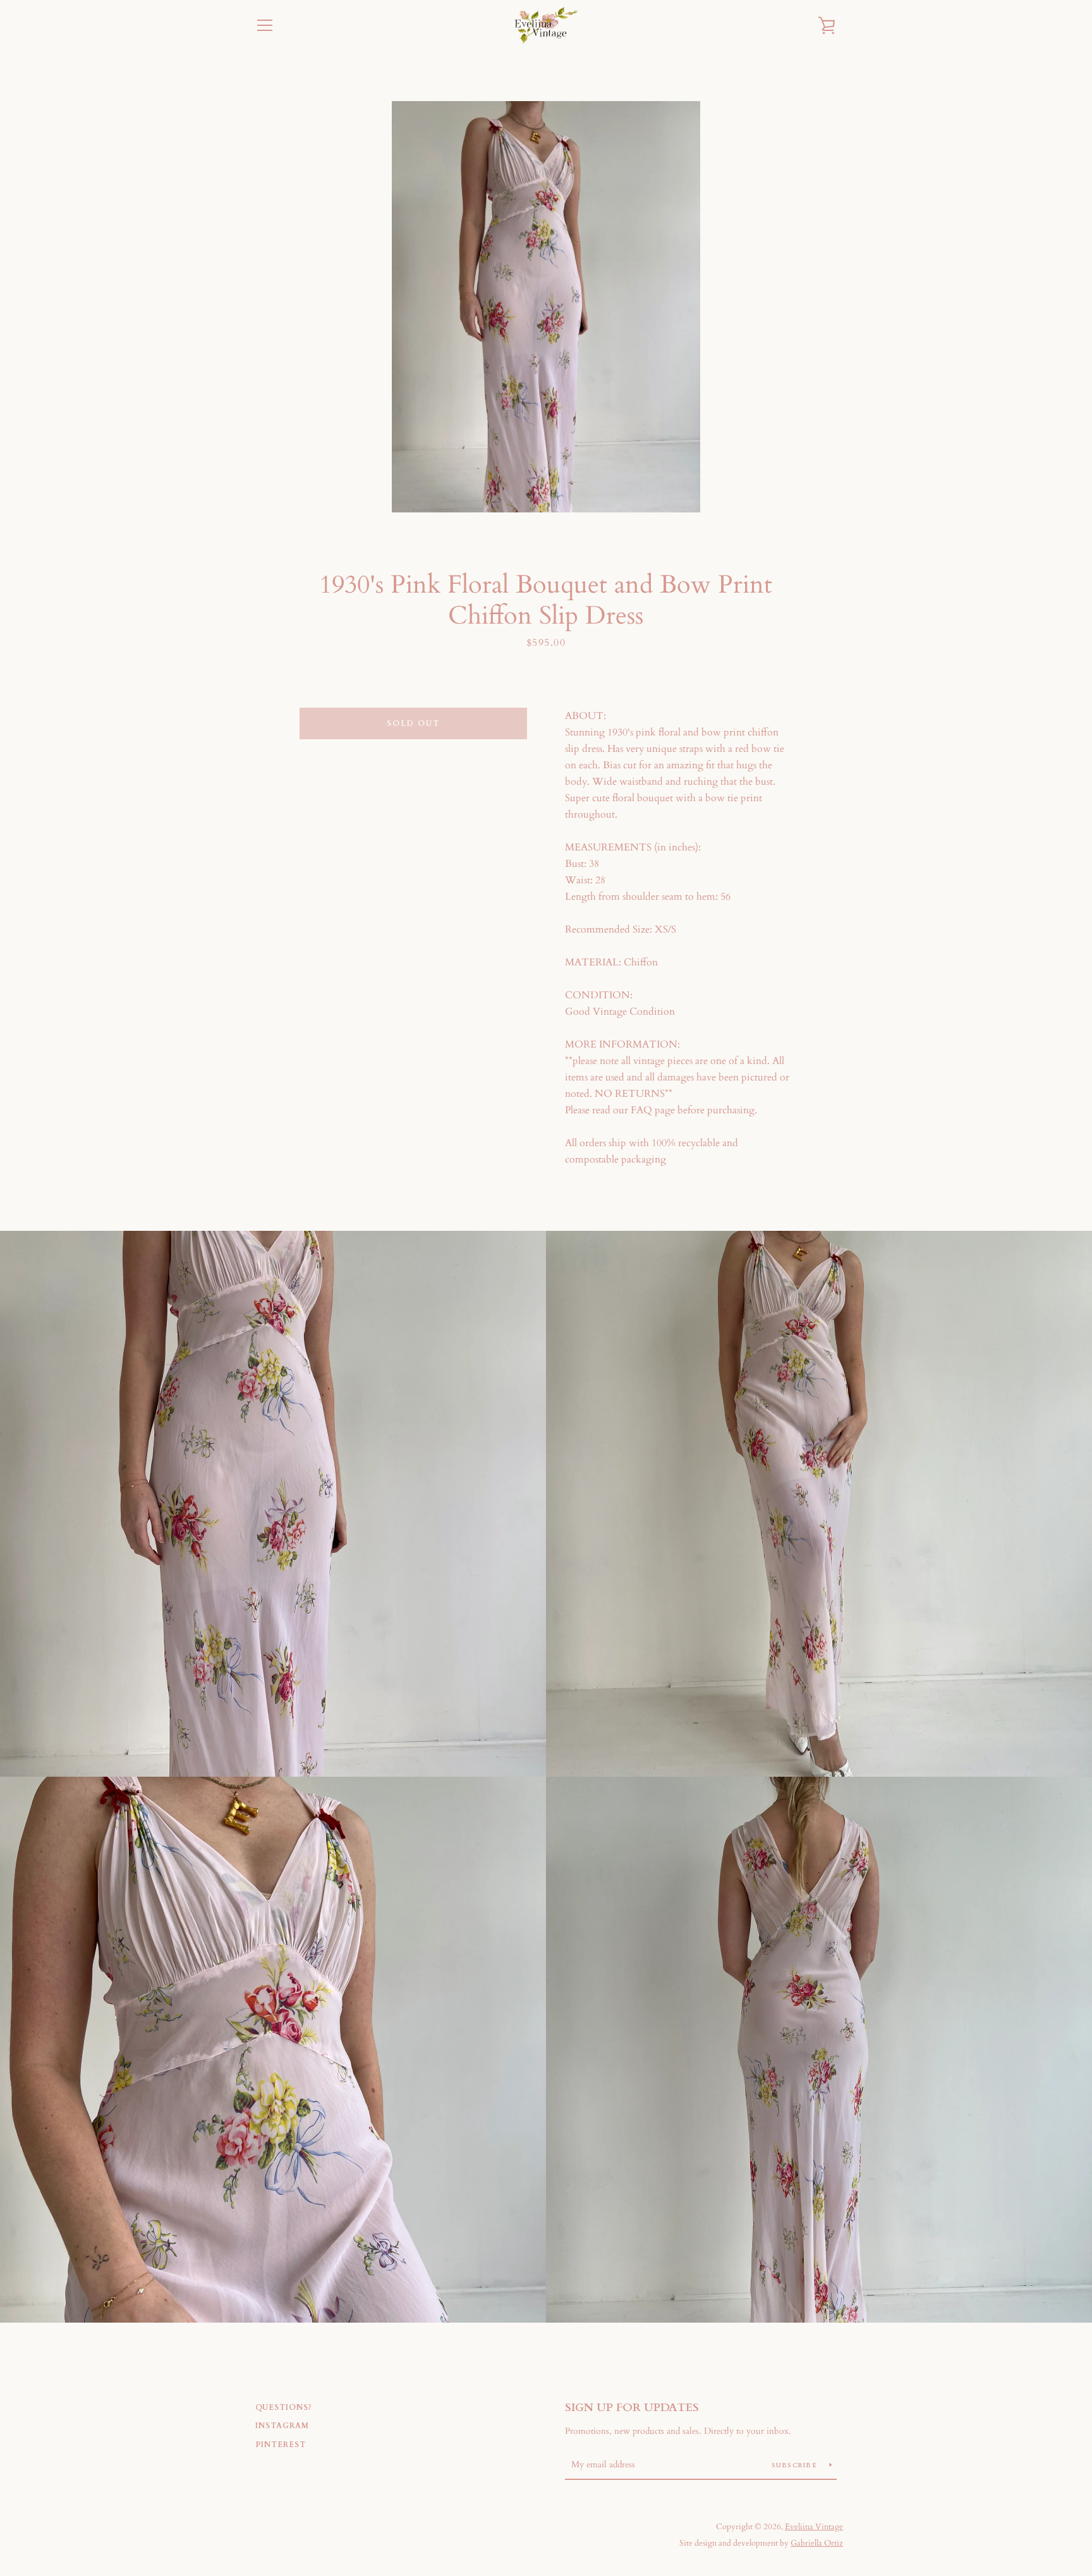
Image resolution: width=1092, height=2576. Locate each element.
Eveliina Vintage (814, 2527)
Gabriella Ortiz (817, 2543)
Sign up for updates (632, 2408)
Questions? (284, 2407)
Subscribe (796, 2465)
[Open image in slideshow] (546, 307)
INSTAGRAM (282, 2426)
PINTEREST (281, 2445)
